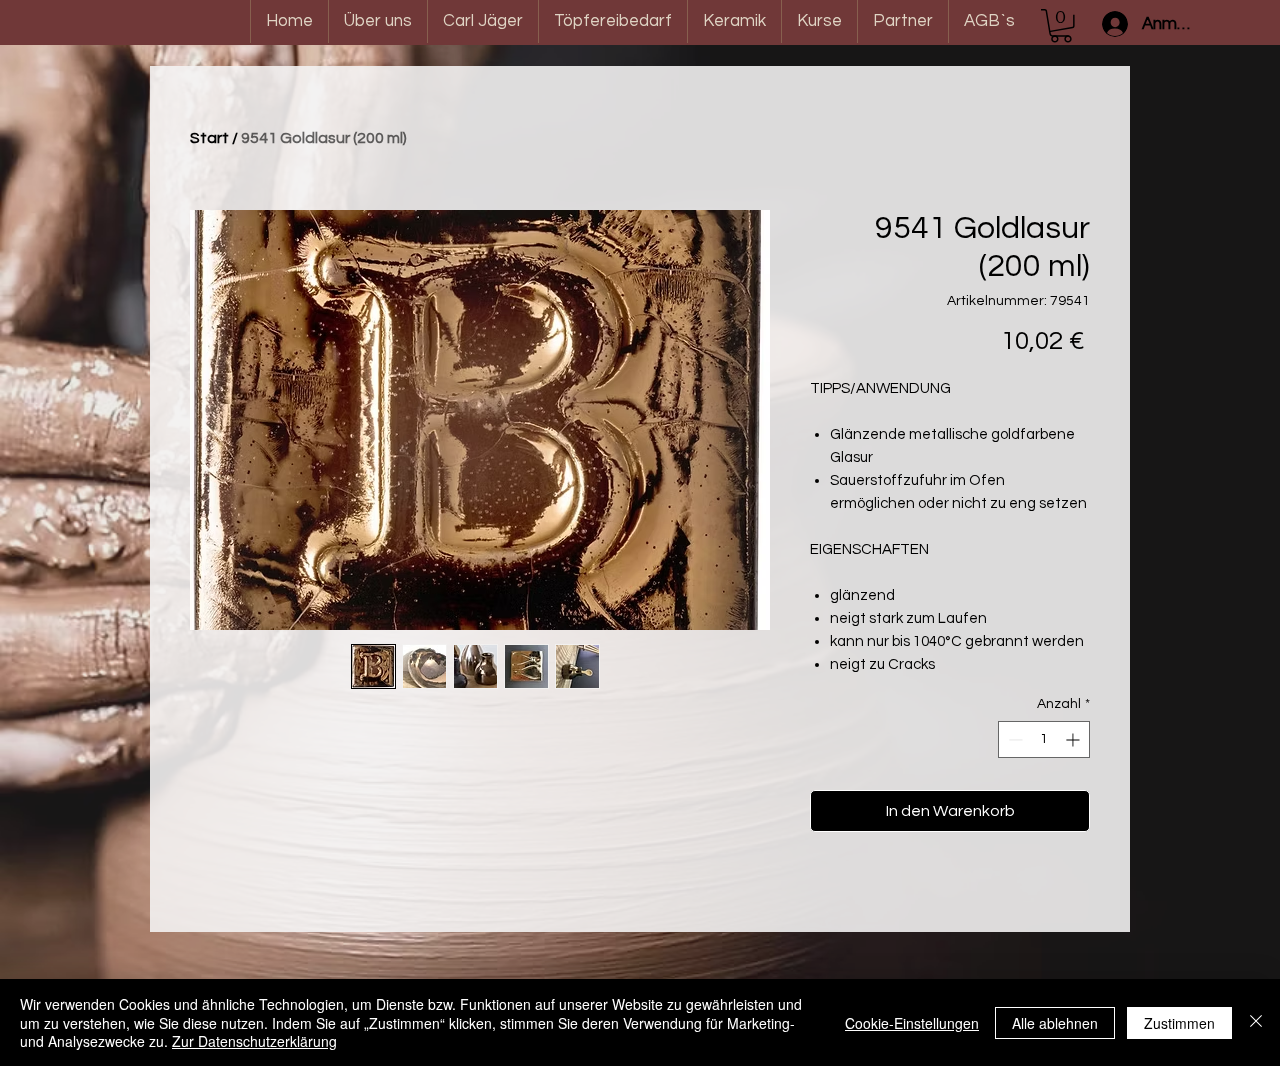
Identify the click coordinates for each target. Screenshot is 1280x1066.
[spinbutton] (1044, 739)
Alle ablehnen (1055, 1023)
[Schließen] (1256, 1022)
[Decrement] (1013, 739)
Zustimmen (1179, 1023)
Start (209, 138)
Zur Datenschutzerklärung (254, 1041)
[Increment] (1074, 739)
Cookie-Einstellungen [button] (912, 1023)
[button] (1061, 26)
